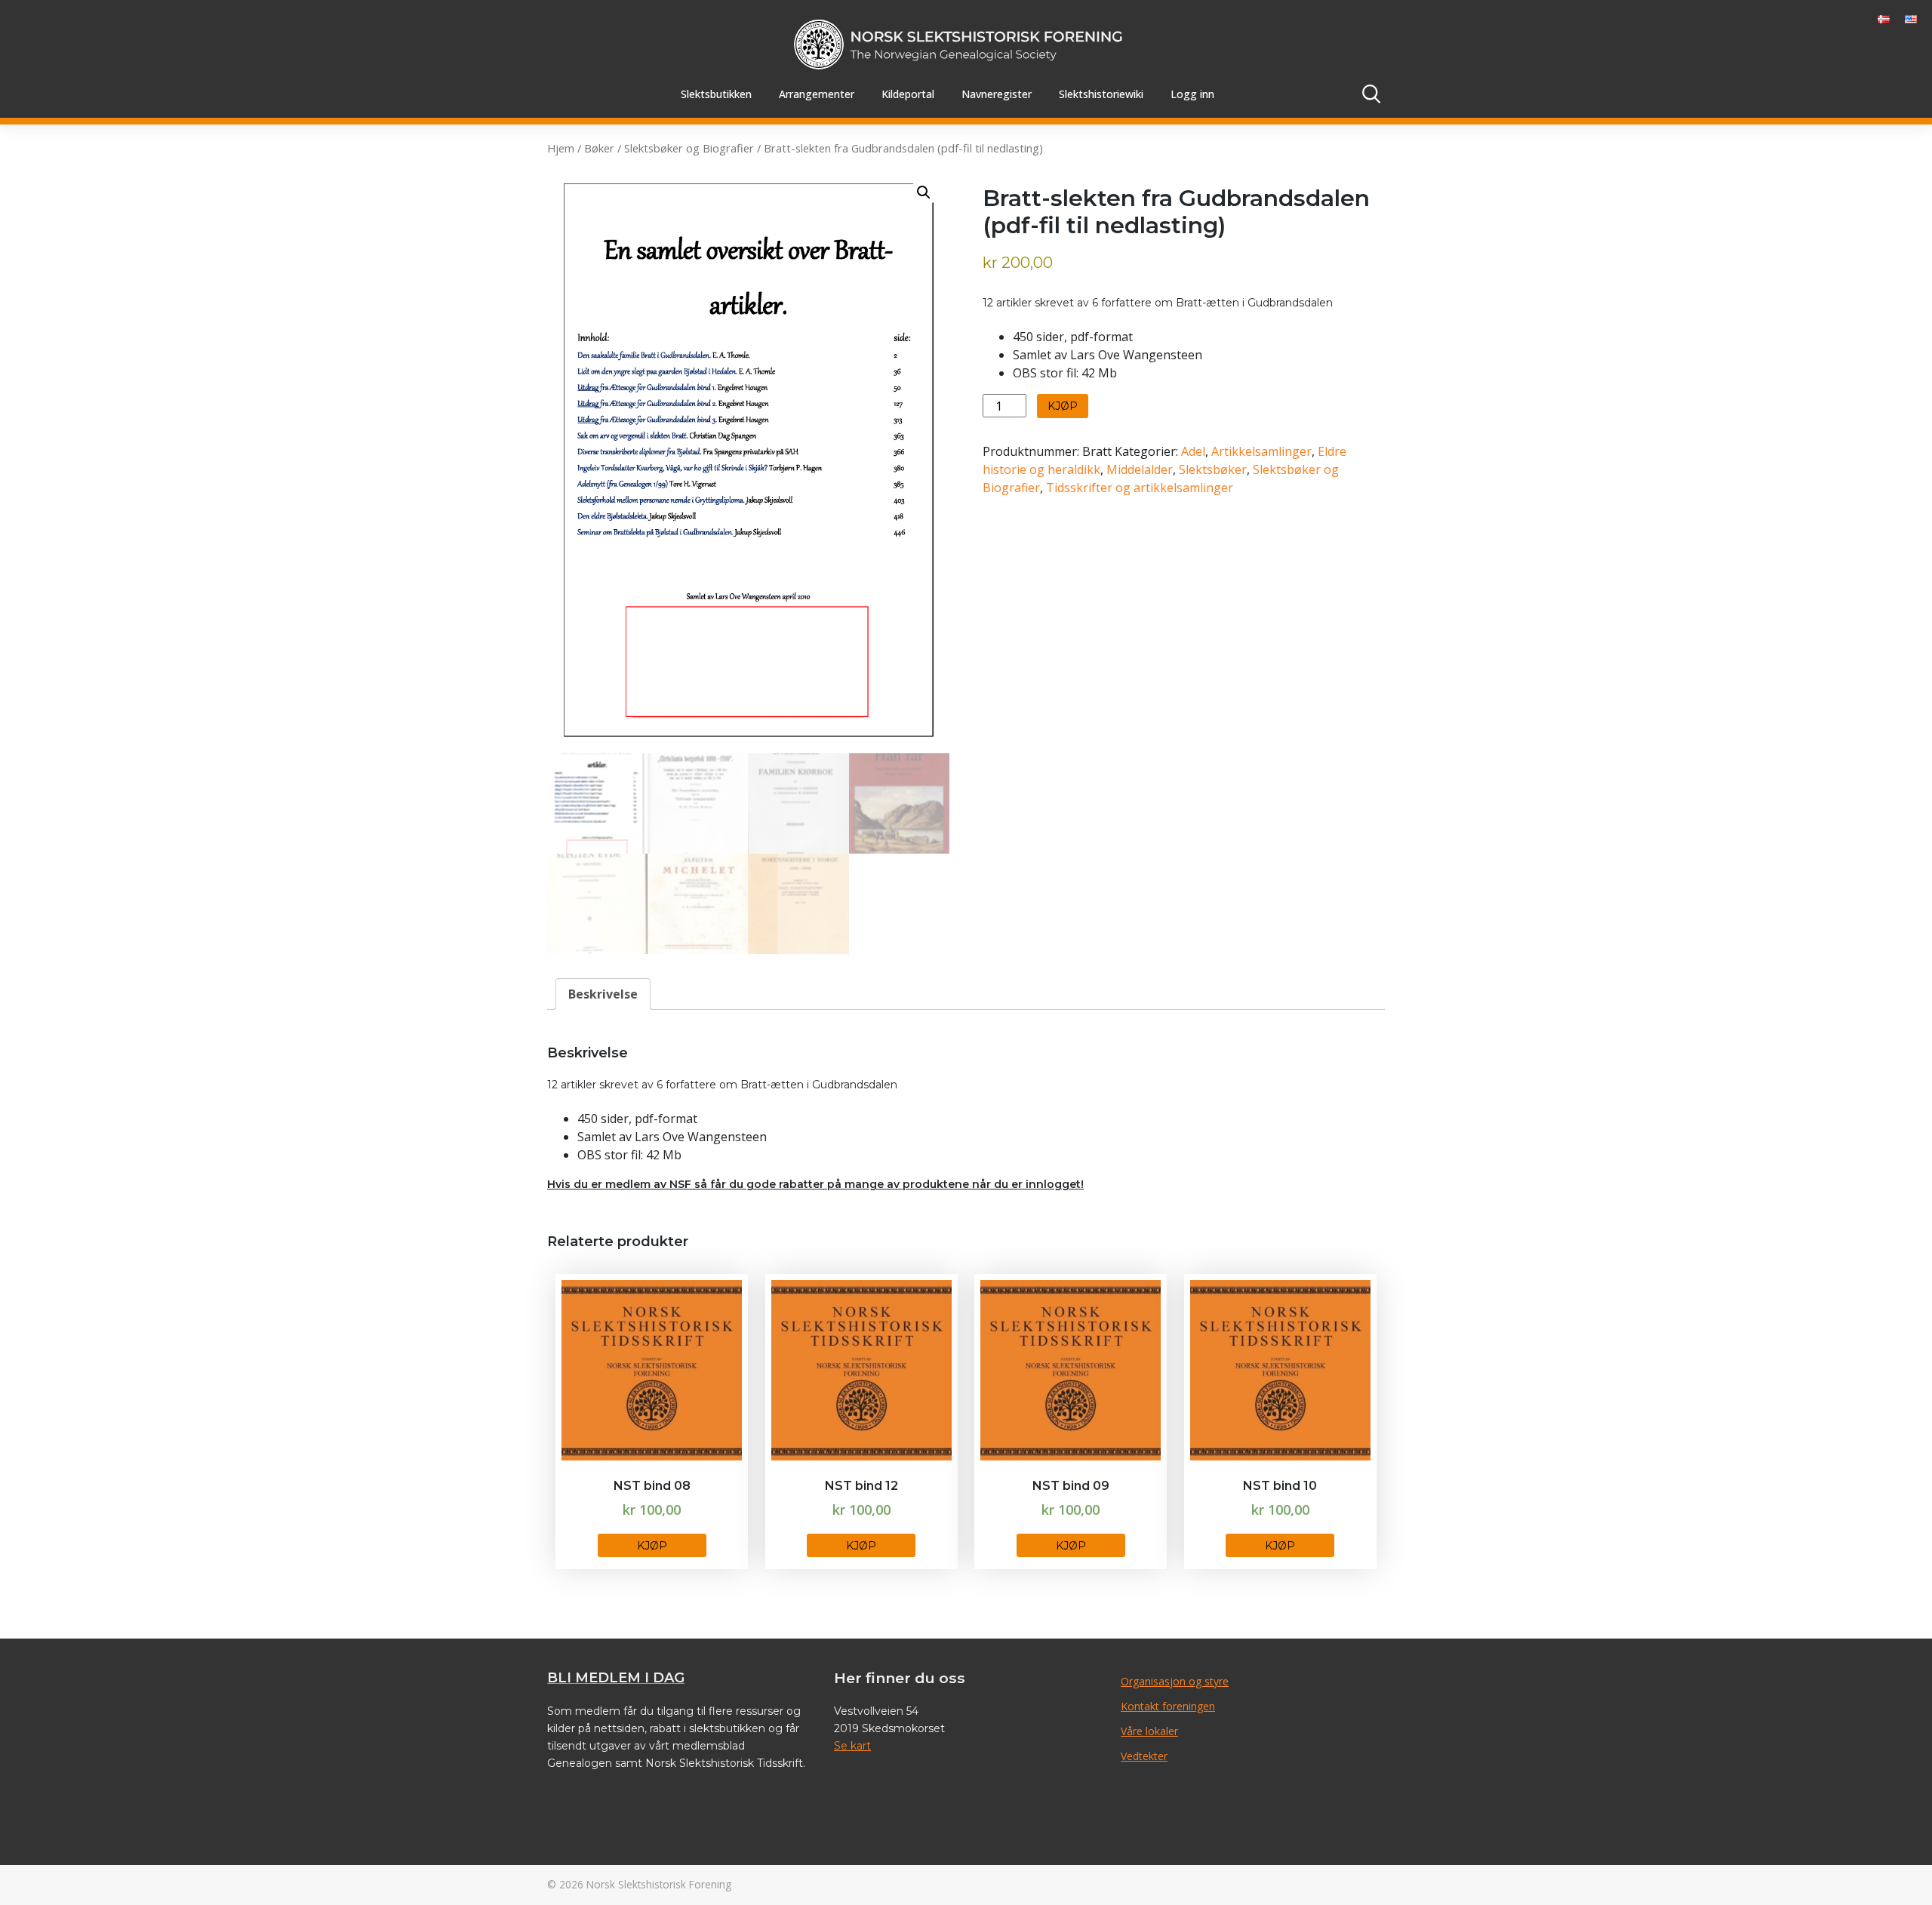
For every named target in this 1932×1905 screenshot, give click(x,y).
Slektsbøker (1213, 469)
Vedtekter (1144, 1756)
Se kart (852, 1746)
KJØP (1063, 406)
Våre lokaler (1149, 1731)
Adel (1193, 451)
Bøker (599, 148)
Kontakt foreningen (1168, 1706)
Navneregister (997, 94)
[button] (924, 192)
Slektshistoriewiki (1101, 94)
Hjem (561, 148)
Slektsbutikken (716, 94)
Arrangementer (817, 94)
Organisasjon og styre (1175, 1681)
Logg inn (1192, 94)
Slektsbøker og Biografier (689, 148)
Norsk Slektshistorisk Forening (659, 1884)
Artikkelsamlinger (1261, 451)
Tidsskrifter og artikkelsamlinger (1140, 488)
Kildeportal (908, 94)
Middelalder (1140, 469)
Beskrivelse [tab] (603, 994)
